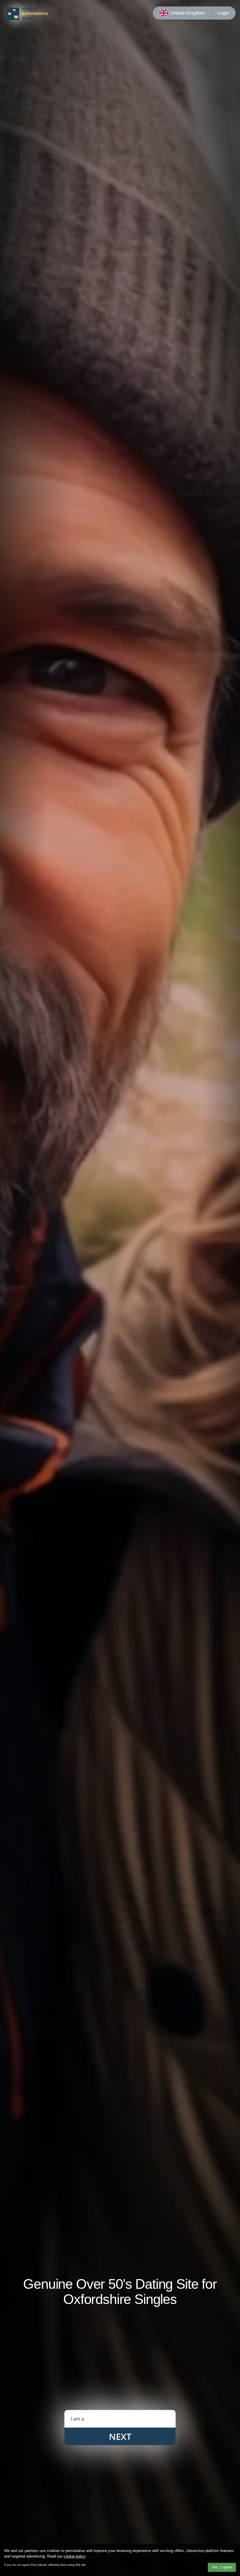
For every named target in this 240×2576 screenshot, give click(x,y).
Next (120, 2436)
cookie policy (74, 2556)
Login (223, 13)
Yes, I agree (222, 2567)
